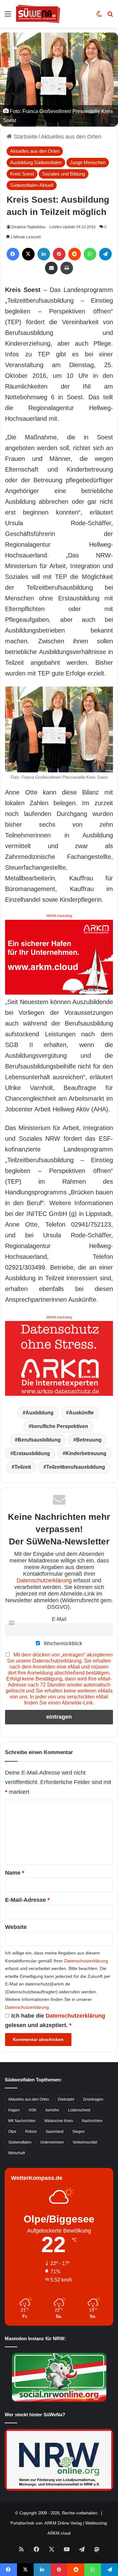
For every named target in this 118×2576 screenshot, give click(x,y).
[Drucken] (67, 268)
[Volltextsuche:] (110, 16)
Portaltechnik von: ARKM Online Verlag (46, 2523)
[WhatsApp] (90, 254)
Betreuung (89, 1440)
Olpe (12, 2132)
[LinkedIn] (44, 254)
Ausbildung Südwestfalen (36, 162)
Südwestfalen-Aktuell (32, 185)
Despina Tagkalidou (28, 227)
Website (16, 1927)
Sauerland (55, 2132)
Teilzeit (23, 1467)
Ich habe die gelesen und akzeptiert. (55, 2020)
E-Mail (59, 1619)
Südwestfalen (20, 2142)
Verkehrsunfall (85, 2142)
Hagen (14, 2110)
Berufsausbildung (39, 1440)
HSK (33, 2110)
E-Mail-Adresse (27, 1900)
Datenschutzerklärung (44, 1580)
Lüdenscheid (79, 2110)
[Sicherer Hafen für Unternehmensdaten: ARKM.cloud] (59, 957)
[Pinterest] (59, 254)
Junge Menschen (88, 162)
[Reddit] (75, 254)
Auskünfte (81, 1413)
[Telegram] (105, 254)
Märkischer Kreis (59, 2121)
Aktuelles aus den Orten (71, 137)
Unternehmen (52, 2142)
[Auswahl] (8, 16)
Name (15, 1873)
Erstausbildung (32, 1453)
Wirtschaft (17, 2153)
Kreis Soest (22, 174)
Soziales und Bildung (64, 174)
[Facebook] (13, 254)
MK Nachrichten (22, 2121)
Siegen (79, 2132)
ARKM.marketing (59, 916)
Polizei (31, 2132)
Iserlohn (52, 2110)
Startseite (25, 137)
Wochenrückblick (62, 1643)
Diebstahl (66, 2099)
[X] (28, 254)
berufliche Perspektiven (60, 1426)
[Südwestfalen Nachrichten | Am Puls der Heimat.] (38, 14)
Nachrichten (92, 2121)
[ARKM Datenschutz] (59, 1358)
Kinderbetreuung (86, 1453)
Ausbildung (39, 1413)
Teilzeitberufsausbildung (76, 1467)
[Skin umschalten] (99, 16)
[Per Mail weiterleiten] (51, 268)
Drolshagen (93, 2099)
